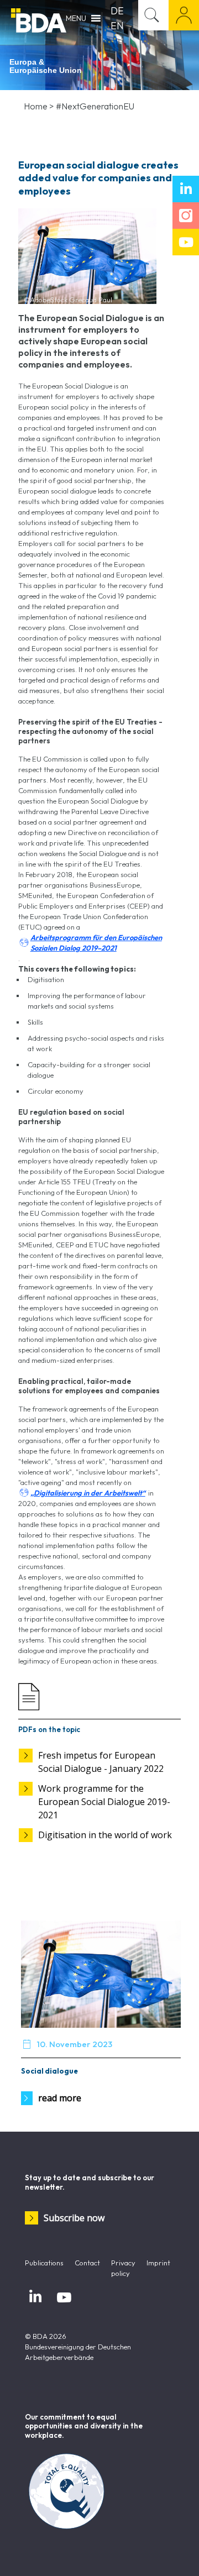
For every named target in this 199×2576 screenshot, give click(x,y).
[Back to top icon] (176, 2553)
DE (117, 11)
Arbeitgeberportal (184, 15)
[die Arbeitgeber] (39, 19)
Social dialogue (49, 2071)
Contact (87, 2263)
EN (117, 26)
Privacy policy (123, 2268)
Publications (44, 2263)
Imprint (158, 2263)
